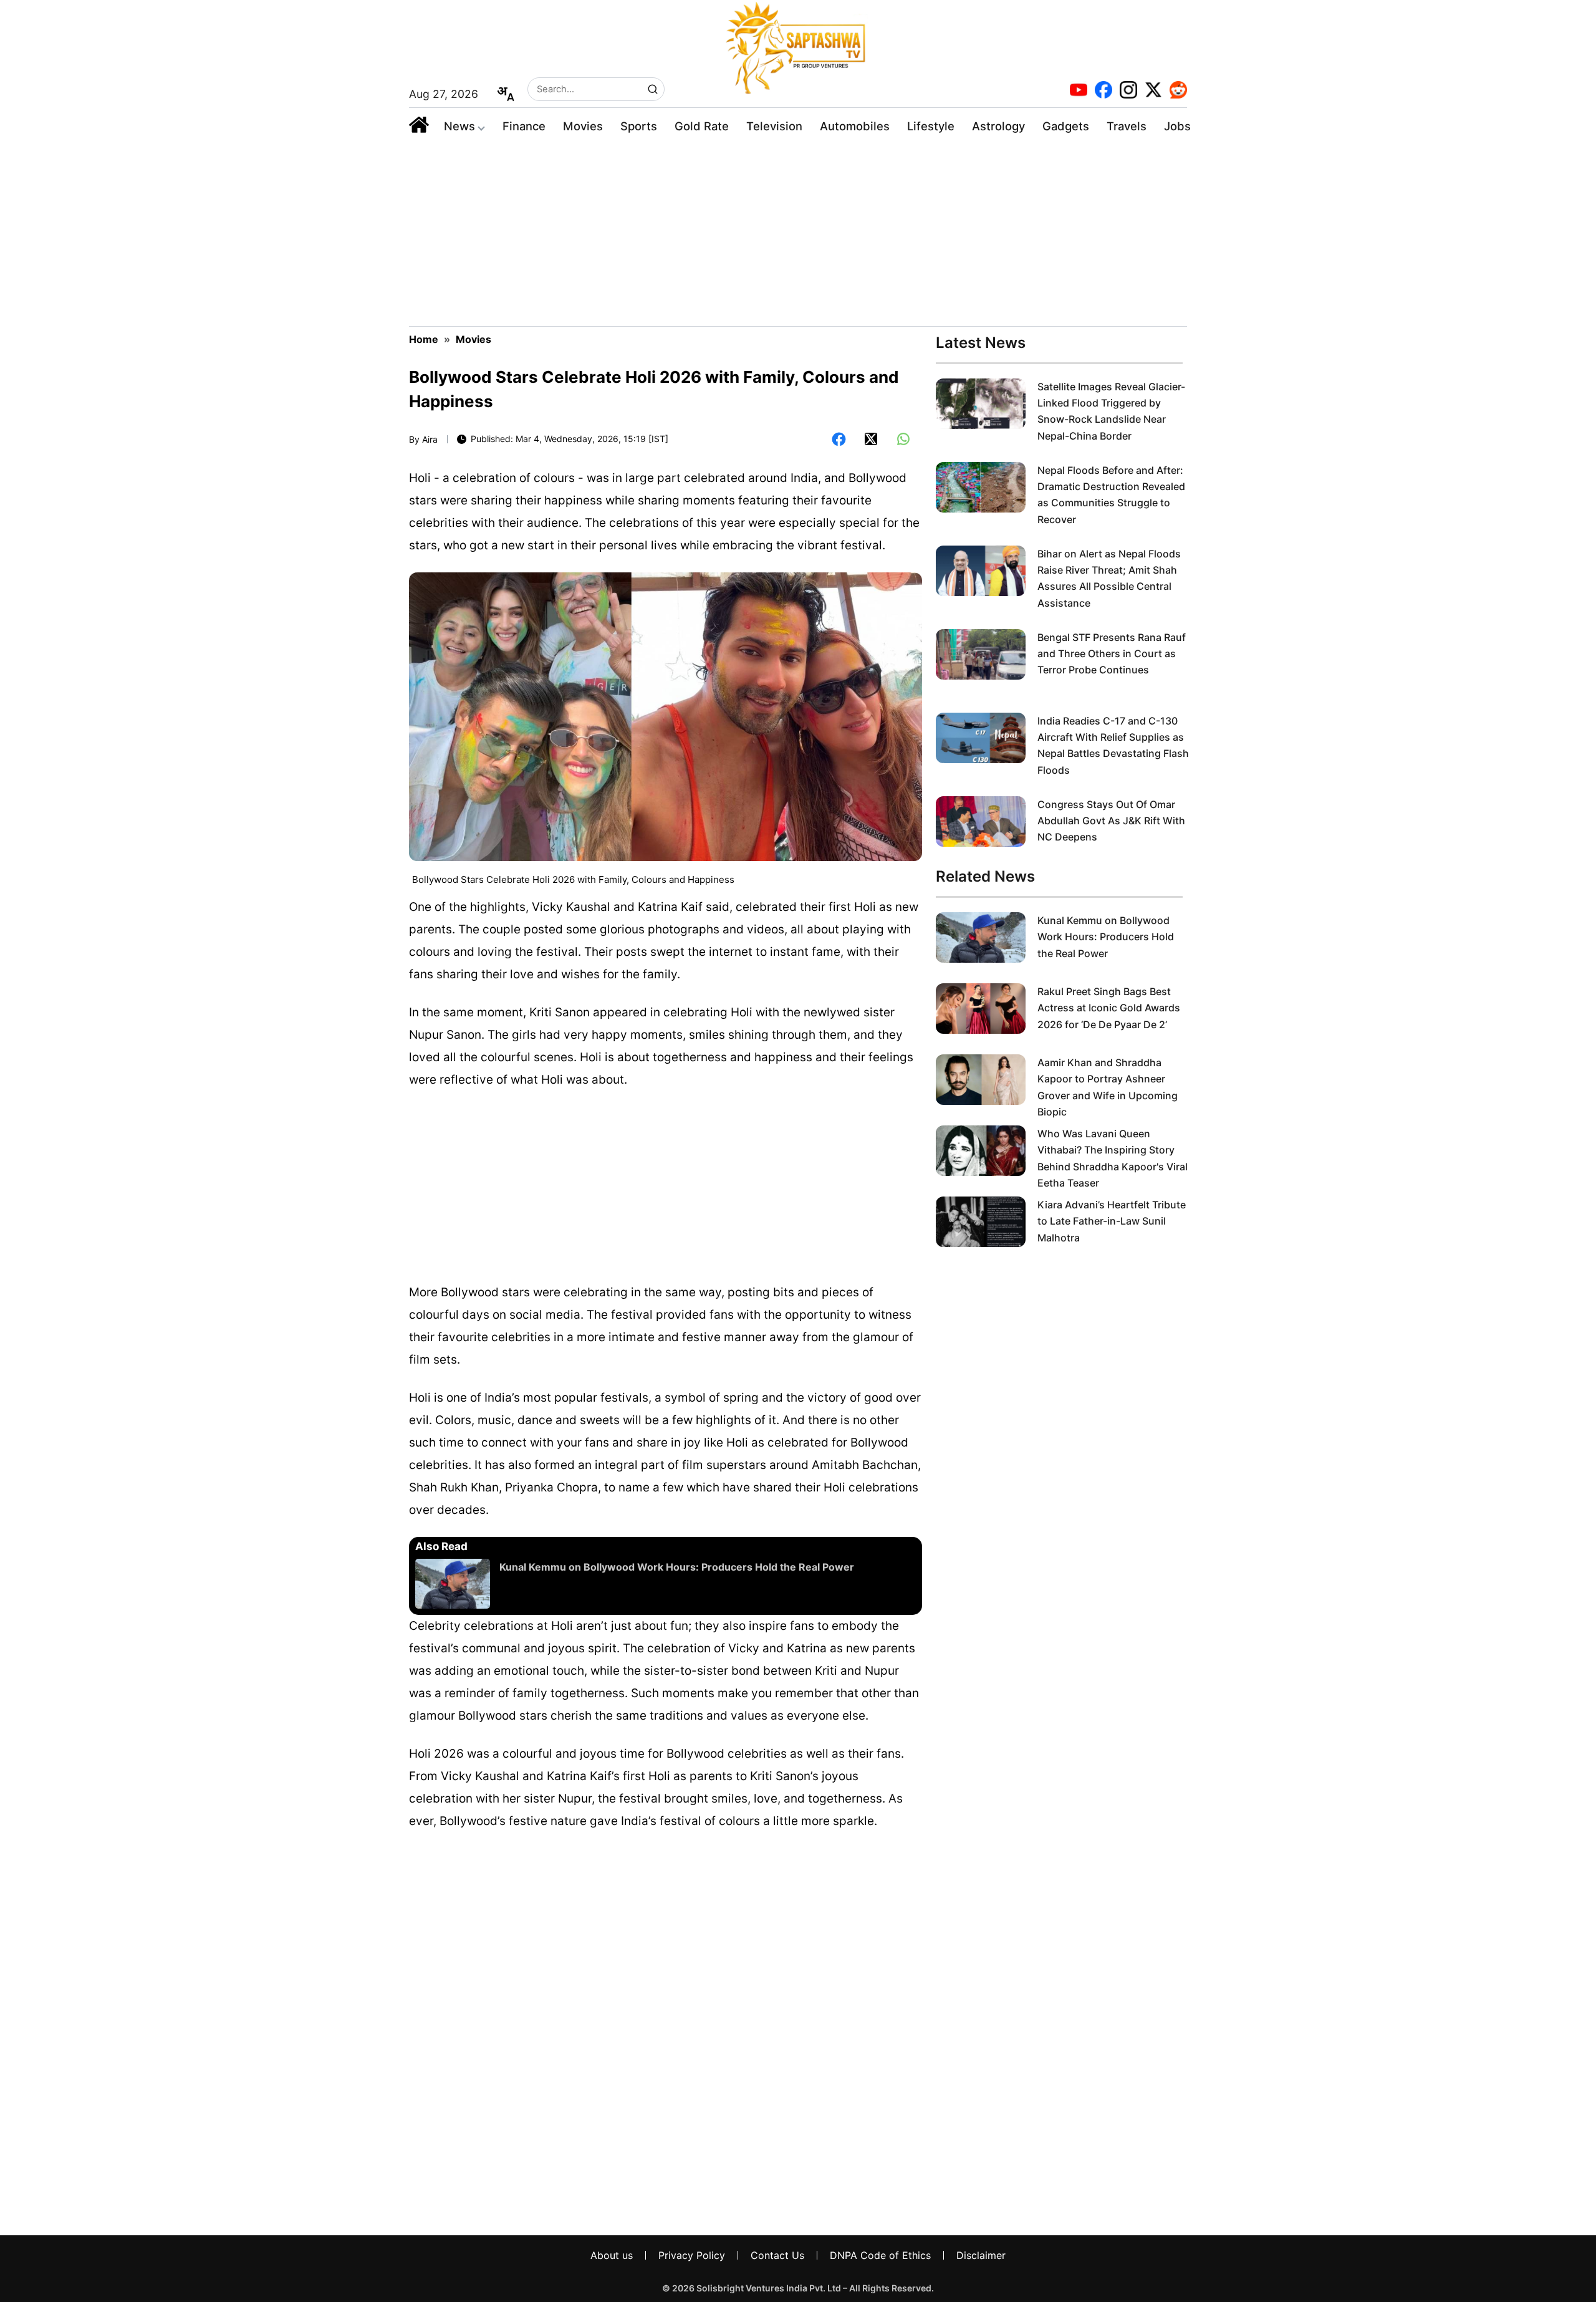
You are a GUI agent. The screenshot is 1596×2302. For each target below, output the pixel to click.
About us (612, 2255)
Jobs (1177, 126)
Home (424, 339)
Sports (639, 126)
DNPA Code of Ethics (880, 2255)
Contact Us (777, 2255)
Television (774, 126)
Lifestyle (931, 126)
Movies (583, 126)
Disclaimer (981, 2255)
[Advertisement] (798, 233)
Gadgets (1066, 126)
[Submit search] (653, 89)
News (459, 126)
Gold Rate (702, 126)
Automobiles (855, 126)
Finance (524, 126)
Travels (1127, 126)
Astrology (998, 126)
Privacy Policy (692, 2255)
